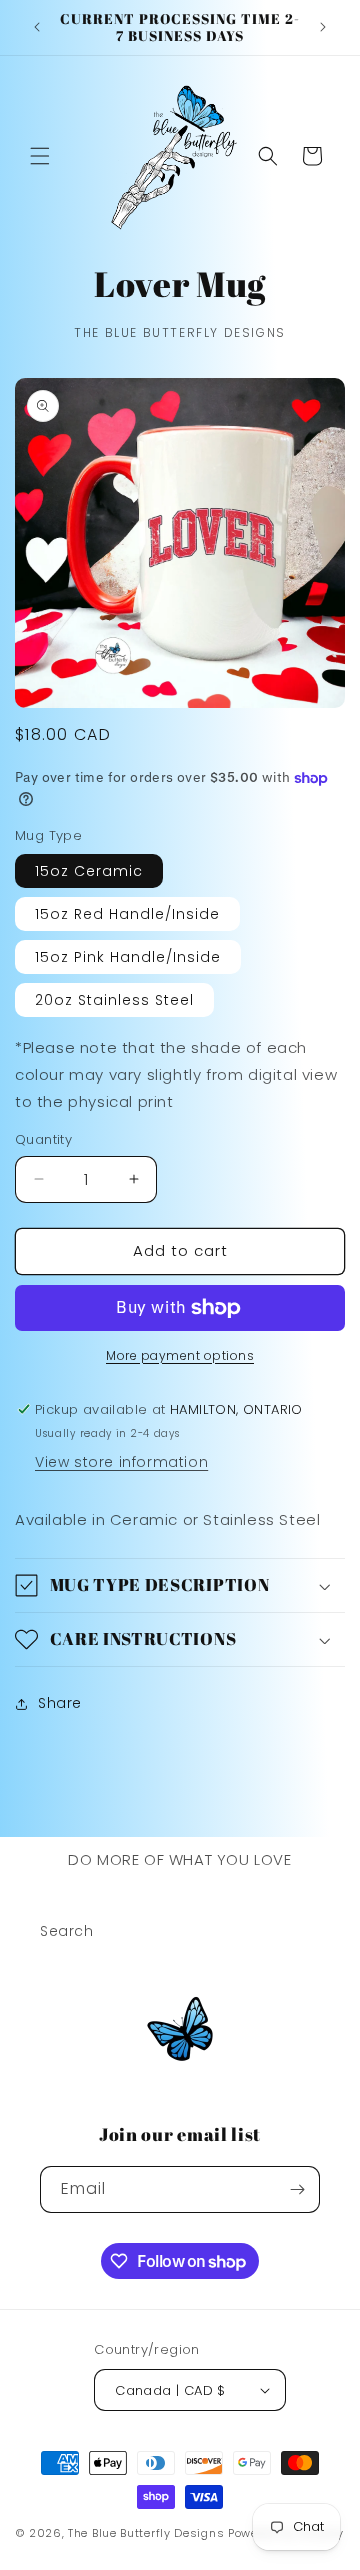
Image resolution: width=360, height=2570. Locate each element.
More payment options (180, 1355)
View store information (121, 1462)
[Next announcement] (323, 27)
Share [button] (60, 1703)
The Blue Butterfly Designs (146, 2533)
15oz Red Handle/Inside (127, 914)
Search (67, 1931)
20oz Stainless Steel (114, 1000)
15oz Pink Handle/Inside (128, 957)
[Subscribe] (297, 2189)
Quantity (43, 1139)
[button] (40, 156)
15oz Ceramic (89, 871)
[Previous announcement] (37, 27)
